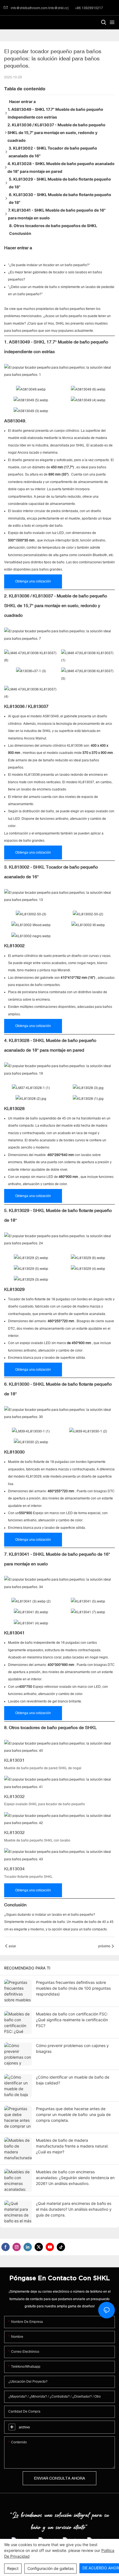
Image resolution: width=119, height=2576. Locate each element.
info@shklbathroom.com (29, 8)
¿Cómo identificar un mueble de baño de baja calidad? (73, 2080)
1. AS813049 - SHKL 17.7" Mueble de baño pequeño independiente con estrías (55, 113)
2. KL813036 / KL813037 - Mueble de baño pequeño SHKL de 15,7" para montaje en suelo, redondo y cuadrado (56, 133)
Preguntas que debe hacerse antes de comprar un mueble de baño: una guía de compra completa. (73, 2114)
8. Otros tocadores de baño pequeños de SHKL (53, 226)
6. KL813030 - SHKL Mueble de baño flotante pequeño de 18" (60, 198)
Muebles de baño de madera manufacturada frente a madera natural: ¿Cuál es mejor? (72, 2146)
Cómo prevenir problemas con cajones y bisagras (72, 2048)
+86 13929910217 (89, 8)
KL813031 (14, 1760)
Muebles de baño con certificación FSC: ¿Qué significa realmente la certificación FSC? (72, 2020)
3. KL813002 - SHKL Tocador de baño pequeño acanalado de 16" (53, 152)
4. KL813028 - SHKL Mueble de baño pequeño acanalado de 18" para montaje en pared (61, 167)
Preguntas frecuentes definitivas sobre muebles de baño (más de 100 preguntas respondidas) (73, 1988)
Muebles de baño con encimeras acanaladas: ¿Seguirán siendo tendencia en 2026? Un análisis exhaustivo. (75, 2178)
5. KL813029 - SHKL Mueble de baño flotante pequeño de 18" (60, 183)
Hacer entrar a (22, 102)
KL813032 (14, 1796)
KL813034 (14, 1869)
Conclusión (20, 233)
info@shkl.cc (58, 8)
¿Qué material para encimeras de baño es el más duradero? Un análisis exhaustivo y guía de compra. (74, 2209)
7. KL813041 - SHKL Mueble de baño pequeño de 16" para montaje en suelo (57, 214)
